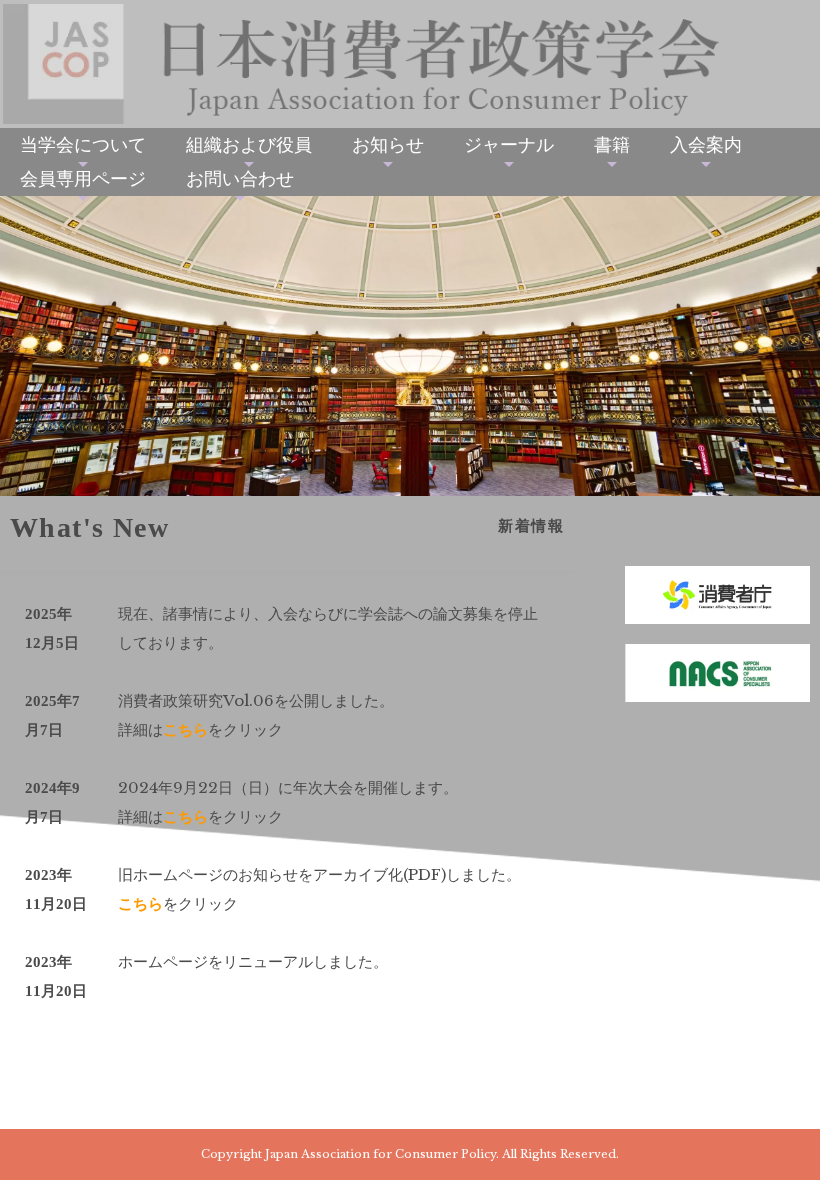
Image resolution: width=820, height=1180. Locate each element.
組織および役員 (249, 145)
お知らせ (388, 145)
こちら (185, 729)
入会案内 (706, 145)
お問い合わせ (240, 179)
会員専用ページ (83, 179)
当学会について (83, 145)
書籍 (612, 145)
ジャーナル (509, 145)
